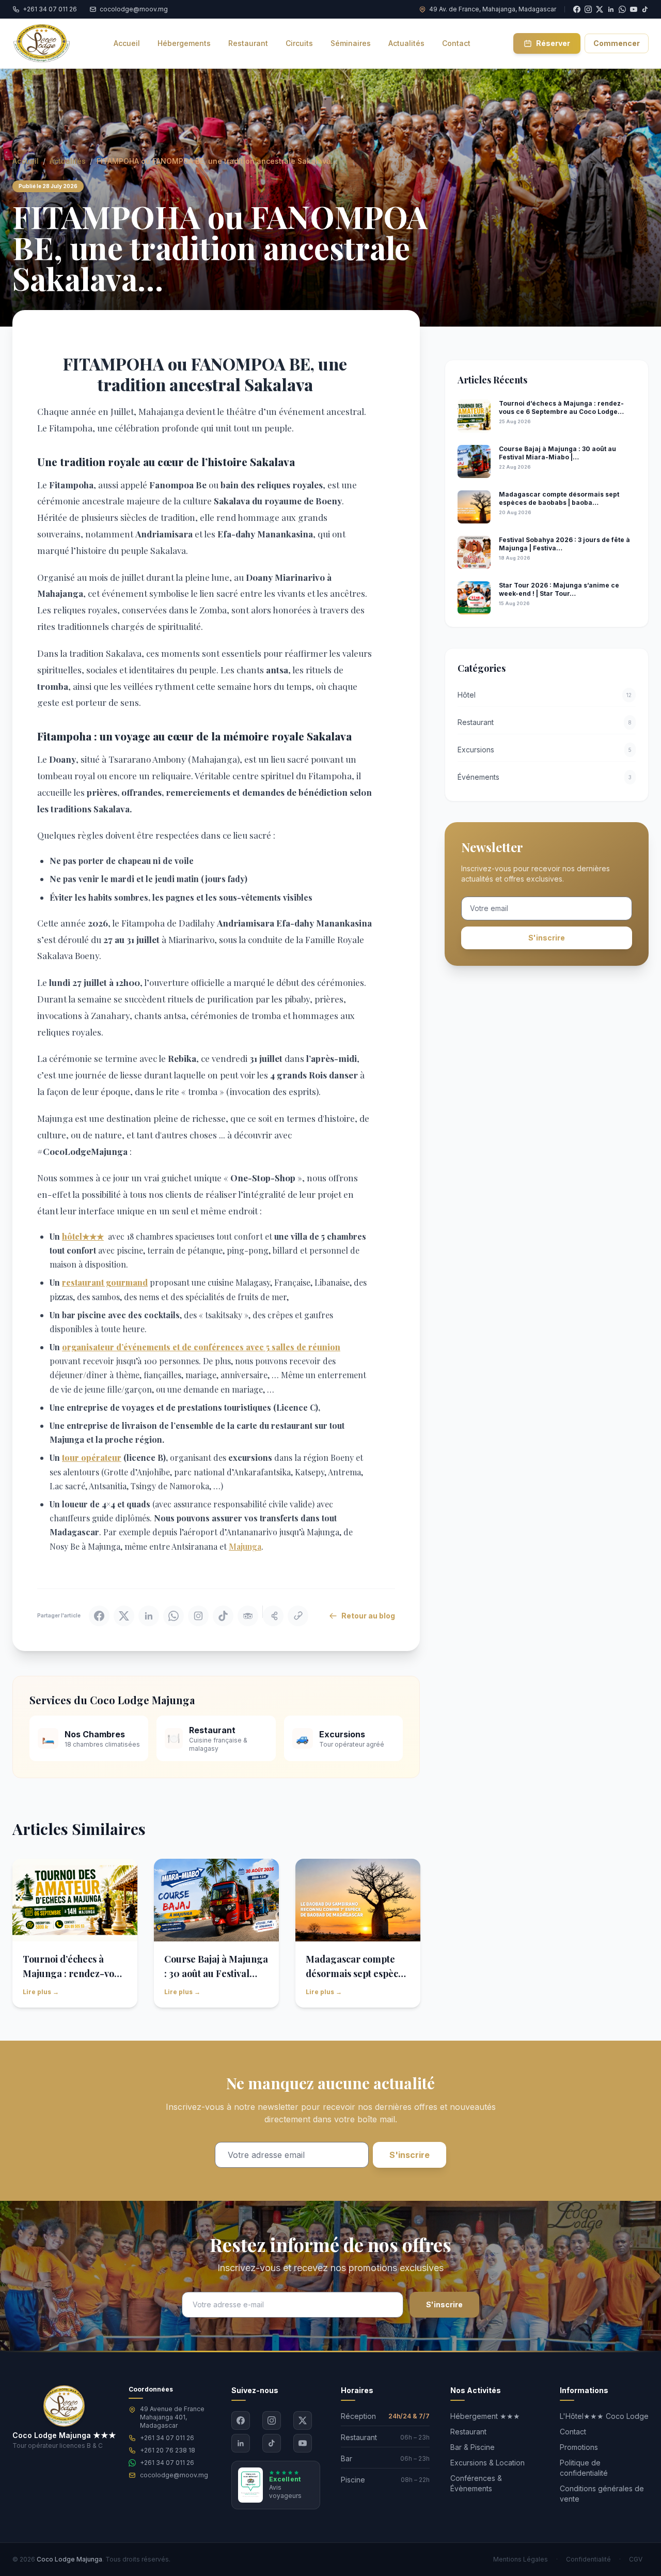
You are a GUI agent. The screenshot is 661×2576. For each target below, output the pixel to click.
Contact (573, 2432)
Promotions (579, 2447)
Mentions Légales (521, 2559)
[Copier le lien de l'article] (298, 1616)
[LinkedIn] (241, 2443)
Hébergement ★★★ (485, 2416)
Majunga (245, 1546)
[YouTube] (634, 9)
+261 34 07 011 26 (167, 2438)
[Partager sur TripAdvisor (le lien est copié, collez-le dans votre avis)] (248, 1616)
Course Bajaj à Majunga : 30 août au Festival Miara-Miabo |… (216, 1973)
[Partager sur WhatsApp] (174, 1616)
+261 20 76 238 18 (168, 2450)
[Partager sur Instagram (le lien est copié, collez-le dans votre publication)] (198, 1616)
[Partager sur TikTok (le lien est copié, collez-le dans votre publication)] (223, 1616)
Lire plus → (41, 1992)
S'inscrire (547, 938)
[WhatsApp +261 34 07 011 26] (622, 9)
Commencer (617, 43)
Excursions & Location (487, 2463)
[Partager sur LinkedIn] (149, 1616)
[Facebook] (241, 2420)
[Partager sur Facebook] (99, 1616)
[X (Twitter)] (303, 2420)
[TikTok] (645, 9)
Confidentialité (588, 2559)
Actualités (68, 161)
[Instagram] (272, 2420)
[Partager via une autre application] (273, 1616)
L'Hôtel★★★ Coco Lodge (604, 2416)
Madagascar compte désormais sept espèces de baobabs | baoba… (357, 1973)
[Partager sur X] (124, 1616)
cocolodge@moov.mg (174, 2475)
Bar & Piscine (473, 2447)
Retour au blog (368, 1616)
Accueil (26, 161)
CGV (636, 2559)
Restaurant (468, 2432)
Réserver (553, 43)
